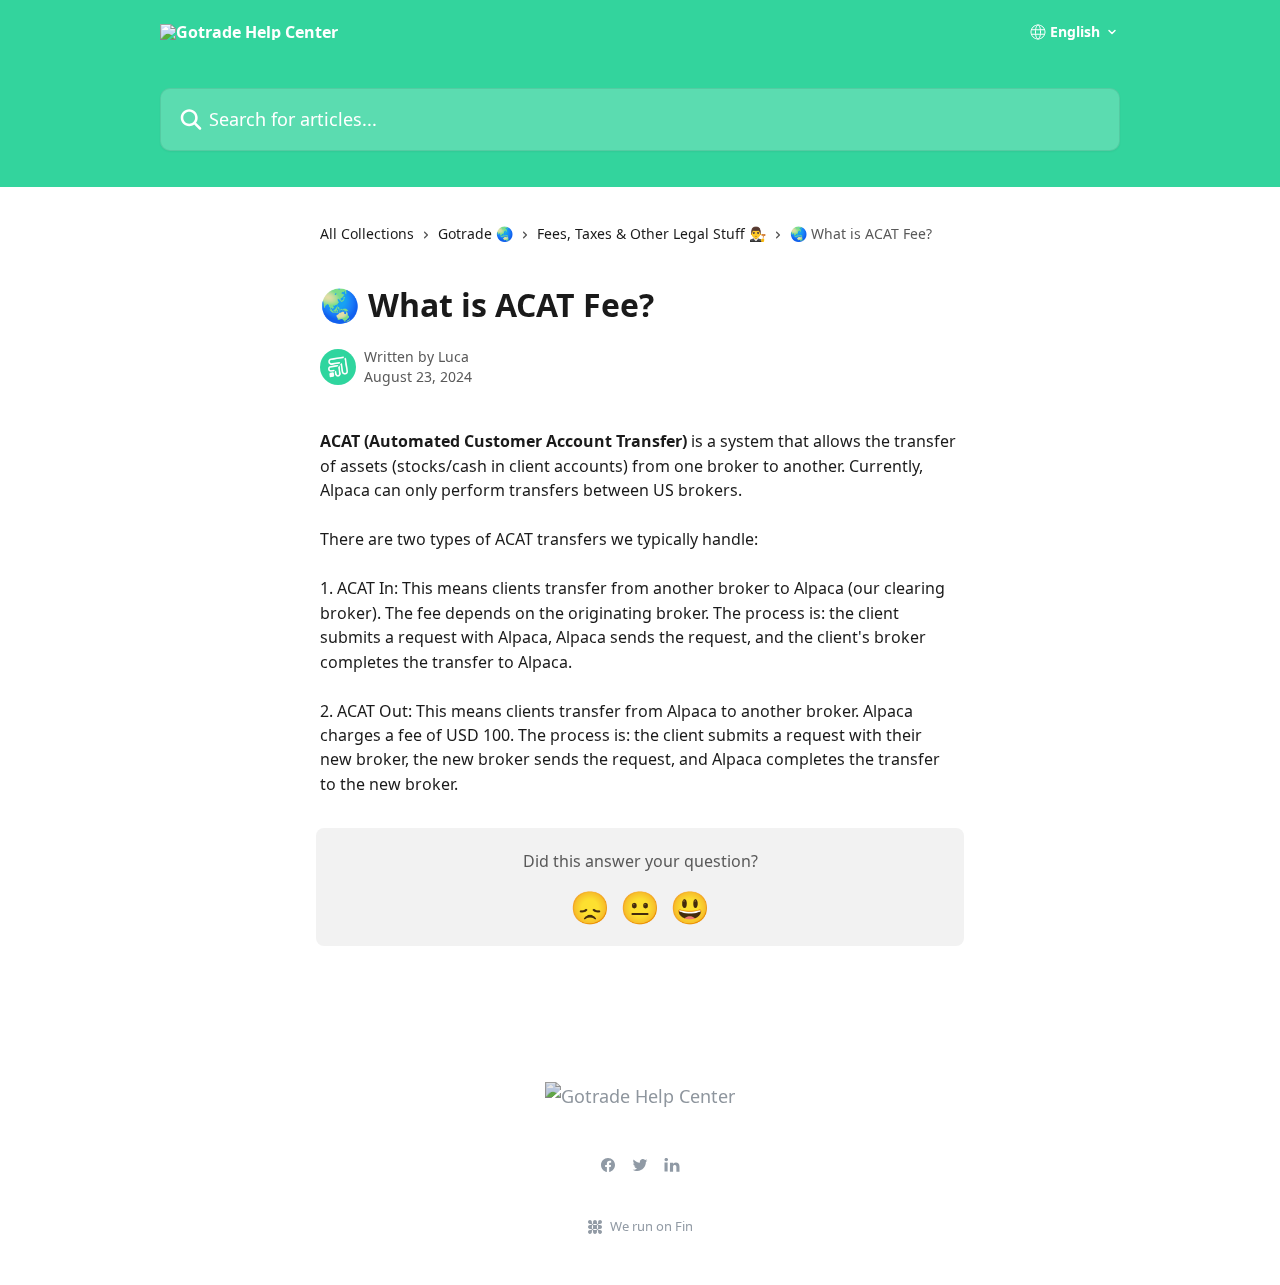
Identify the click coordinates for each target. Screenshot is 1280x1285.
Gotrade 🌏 (475, 233)
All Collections (367, 233)
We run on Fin (651, 1226)
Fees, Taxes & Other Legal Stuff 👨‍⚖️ (651, 233)
